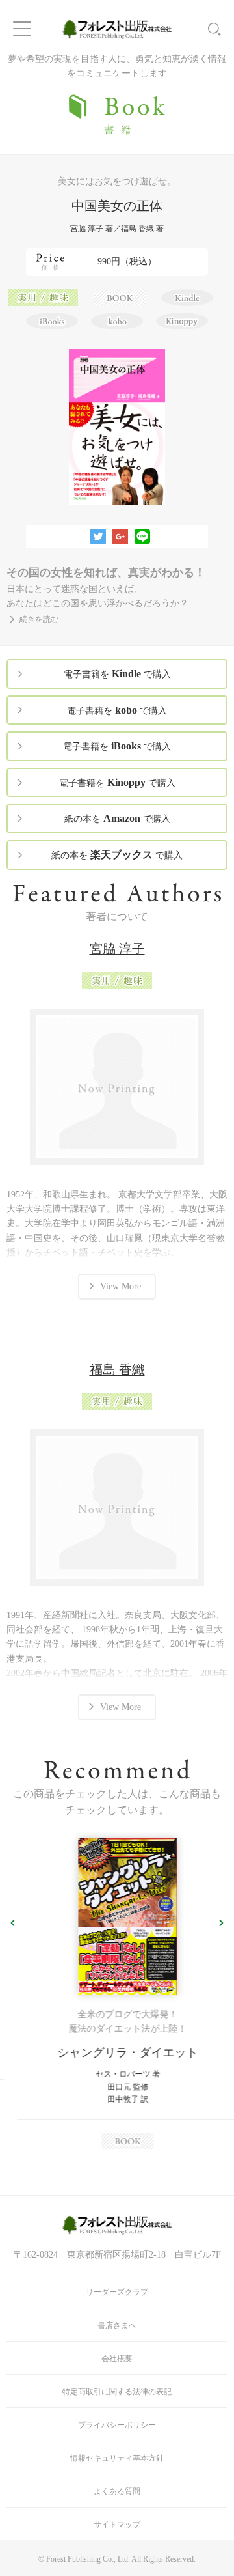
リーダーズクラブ (117, 2292)
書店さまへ (117, 2325)
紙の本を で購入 (117, 818)
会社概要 (117, 2359)
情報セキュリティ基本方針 (117, 2458)
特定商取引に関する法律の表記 (117, 2392)
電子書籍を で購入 (117, 674)
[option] (117, 1994)
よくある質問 (117, 2491)
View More (121, 1286)
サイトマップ (117, 2525)
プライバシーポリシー (117, 2425)
